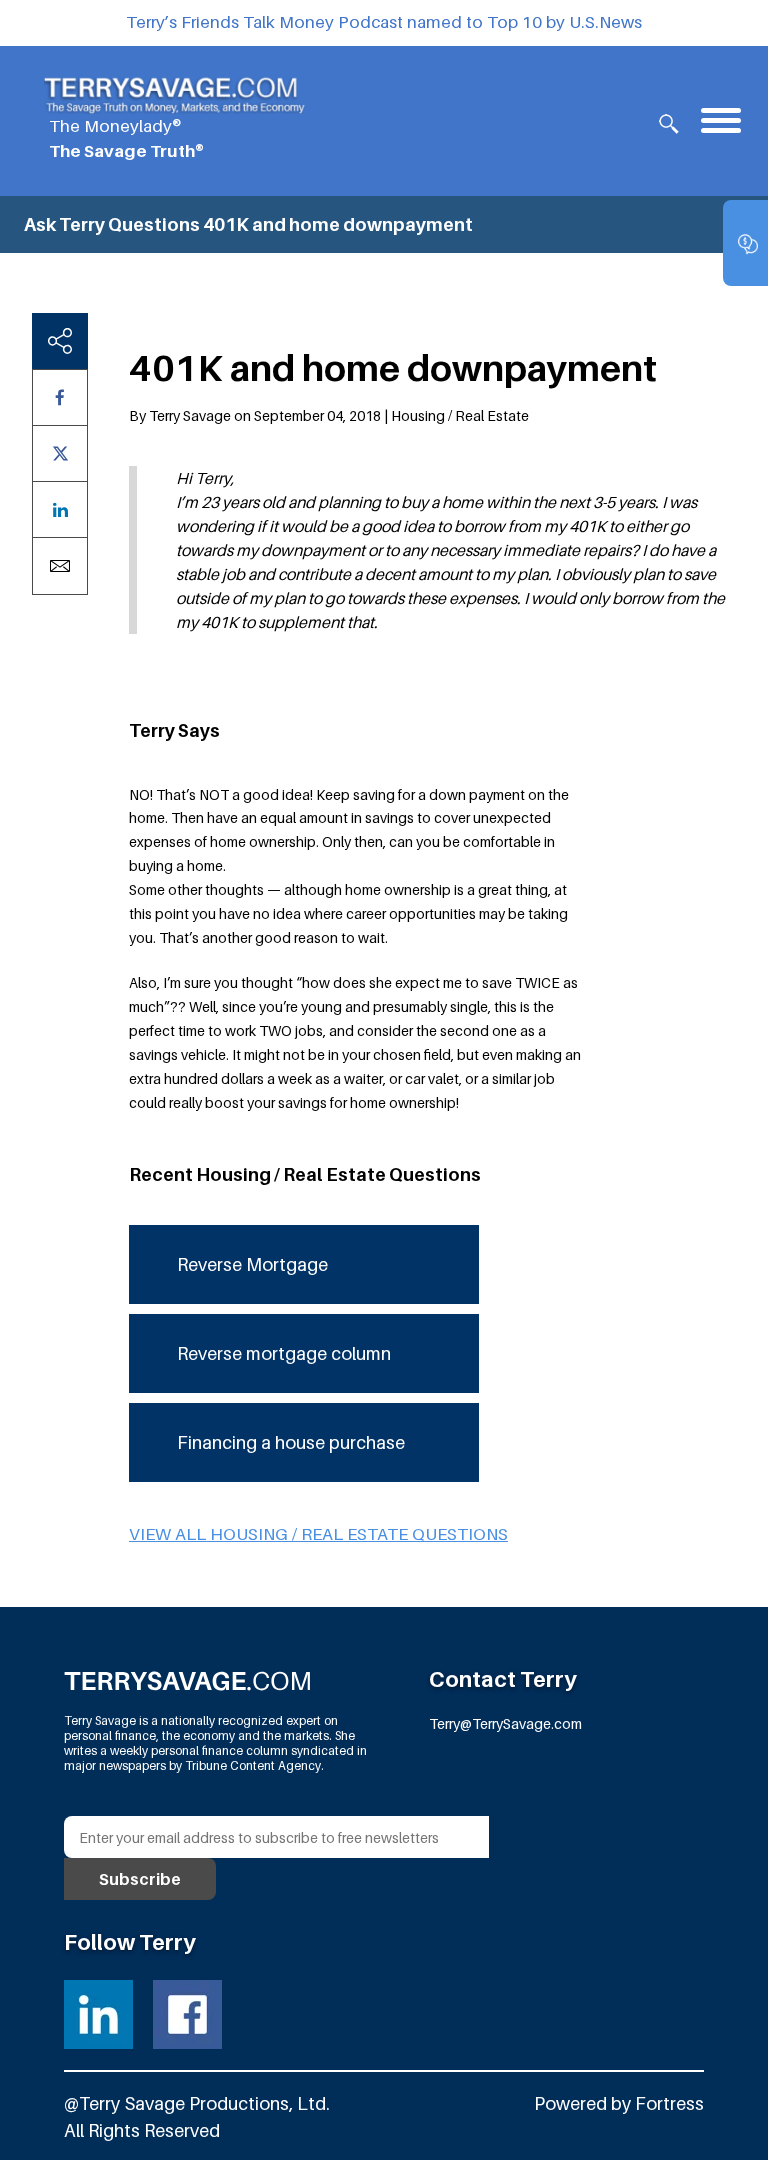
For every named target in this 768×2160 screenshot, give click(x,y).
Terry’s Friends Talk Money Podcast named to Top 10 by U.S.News (384, 22)
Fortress (669, 2103)
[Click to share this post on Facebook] (60, 397)
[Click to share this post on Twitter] (60, 453)
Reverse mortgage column (284, 1353)
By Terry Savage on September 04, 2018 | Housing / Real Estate (329, 415)
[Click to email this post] (60, 566)
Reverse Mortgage (252, 1264)
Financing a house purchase (291, 1442)
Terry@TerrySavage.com (505, 1723)
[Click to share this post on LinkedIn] (60, 509)
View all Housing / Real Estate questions (318, 1534)
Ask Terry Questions (112, 224)
